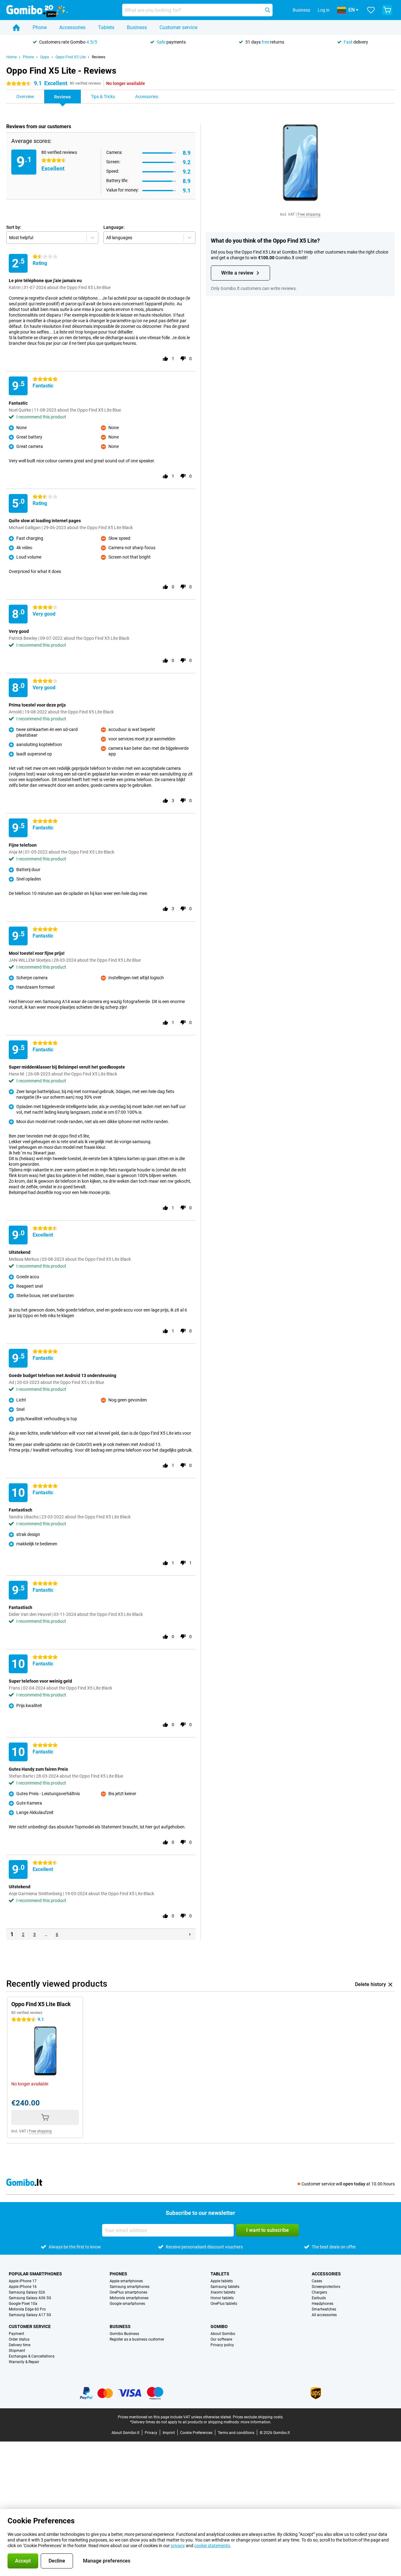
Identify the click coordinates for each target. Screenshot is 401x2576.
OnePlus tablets (224, 2304)
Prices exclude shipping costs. (258, 2417)
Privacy (151, 2433)
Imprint (169, 2433)
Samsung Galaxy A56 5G (30, 2298)
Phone (40, 27)
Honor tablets (222, 2298)
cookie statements (212, 2546)
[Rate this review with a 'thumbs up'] (165, 359)
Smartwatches (324, 2309)
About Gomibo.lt (125, 2433)
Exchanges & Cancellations (32, 2356)
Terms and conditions (236, 2433)
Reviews (99, 57)
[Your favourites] (371, 10)
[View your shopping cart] (387, 10)
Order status (19, 2339)
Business (137, 27)
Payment (16, 2334)
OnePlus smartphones (128, 2292)
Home (11, 57)
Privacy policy (222, 2345)
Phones (118, 2274)
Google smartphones (127, 2304)
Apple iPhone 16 (23, 2287)
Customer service (178, 27)
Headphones (323, 2304)
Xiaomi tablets (223, 2292)
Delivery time (20, 2345)
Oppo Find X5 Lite (70, 57)
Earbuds (319, 2298)
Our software (221, 2339)
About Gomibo (223, 2334)
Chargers (319, 2292)
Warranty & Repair (24, 2362)
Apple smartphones (126, 2281)
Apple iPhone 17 (23, 2281)
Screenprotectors (326, 2287)
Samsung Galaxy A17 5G (30, 2315)
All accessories (324, 2315)
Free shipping (309, 214)
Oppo (45, 57)
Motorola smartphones (129, 2298)
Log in (324, 10)
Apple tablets (222, 2281)
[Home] (16, 28)
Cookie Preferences (196, 2433)
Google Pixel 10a (23, 2304)
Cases (317, 2281)
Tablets (106, 27)
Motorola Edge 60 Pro (27, 2309)
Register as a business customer (137, 2339)
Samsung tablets (225, 2287)
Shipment (17, 2351)
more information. (256, 2422)
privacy (178, 2546)
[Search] (268, 10)
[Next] (190, 1934)
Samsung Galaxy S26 (27, 2292)
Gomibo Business (124, 2334)
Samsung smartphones (130, 2287)
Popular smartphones (35, 2274)
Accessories (72, 27)
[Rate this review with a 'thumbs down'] (183, 359)
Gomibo (219, 2326)
